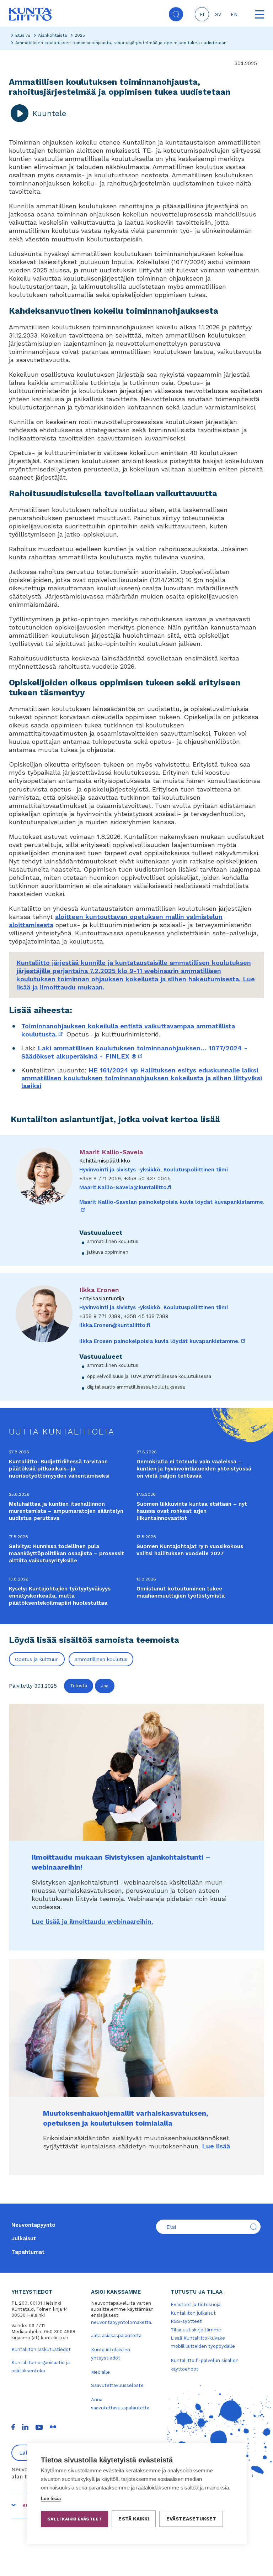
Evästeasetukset (191, 2519)
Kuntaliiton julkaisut (193, 2313)
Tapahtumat (28, 2252)
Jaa (105, 1686)
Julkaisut (24, 2238)
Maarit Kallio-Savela (111, 1152)
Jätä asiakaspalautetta (116, 2335)
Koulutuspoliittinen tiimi (196, 1170)
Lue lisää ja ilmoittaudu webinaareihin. (92, 1921)
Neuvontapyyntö (33, 2225)
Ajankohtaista (52, 35)
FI (202, 14)
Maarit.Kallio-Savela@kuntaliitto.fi (125, 1187)
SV (218, 14)
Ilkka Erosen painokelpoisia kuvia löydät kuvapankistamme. (163, 1341)
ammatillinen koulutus (101, 1659)
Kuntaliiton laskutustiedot (41, 2349)
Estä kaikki (134, 2519)
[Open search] (176, 14)
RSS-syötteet (186, 2321)
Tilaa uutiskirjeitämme (196, 2330)
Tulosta (79, 1686)
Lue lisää (216, 2146)
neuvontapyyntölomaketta (121, 2322)
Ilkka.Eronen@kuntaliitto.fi (115, 1325)
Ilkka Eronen (99, 1290)
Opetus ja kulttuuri (37, 1659)
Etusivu (23, 35)
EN (234, 14)
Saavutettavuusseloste (117, 2385)
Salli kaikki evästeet (74, 2519)
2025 (80, 35)
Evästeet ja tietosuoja (196, 2305)
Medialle (100, 2372)
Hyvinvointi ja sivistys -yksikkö (120, 1170)
